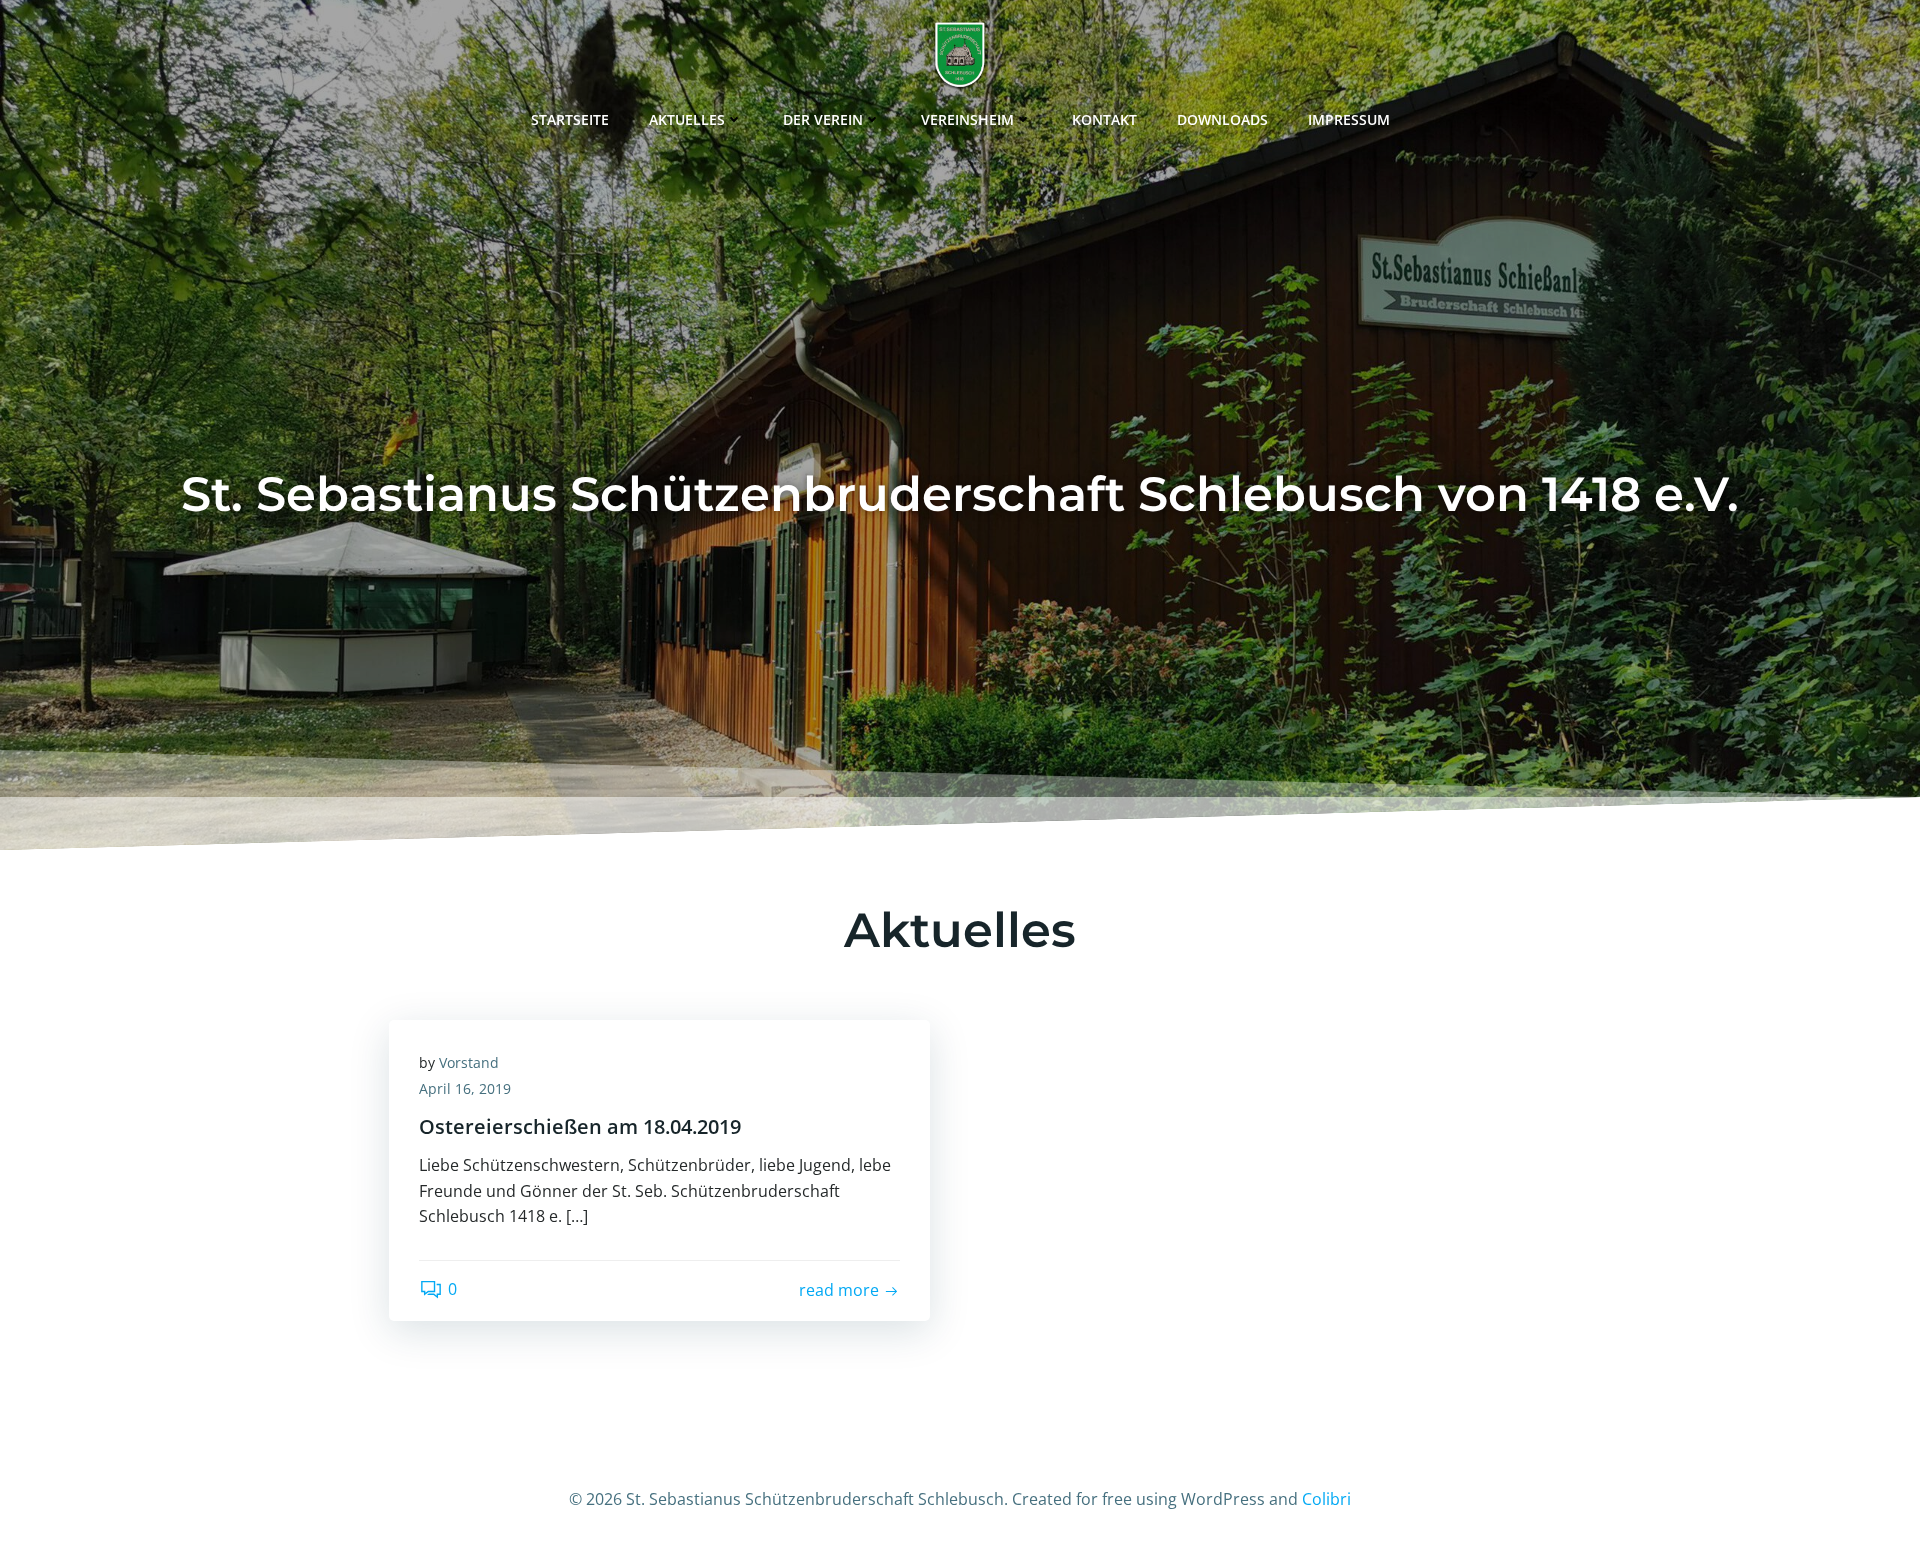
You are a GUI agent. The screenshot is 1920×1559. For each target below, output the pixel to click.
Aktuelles (687, 119)
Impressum (1349, 119)
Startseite (570, 119)
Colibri (1326, 1499)
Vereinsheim (967, 119)
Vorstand (469, 1062)
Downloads (1222, 119)
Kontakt (1104, 119)
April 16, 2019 (465, 1088)
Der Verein (823, 119)
